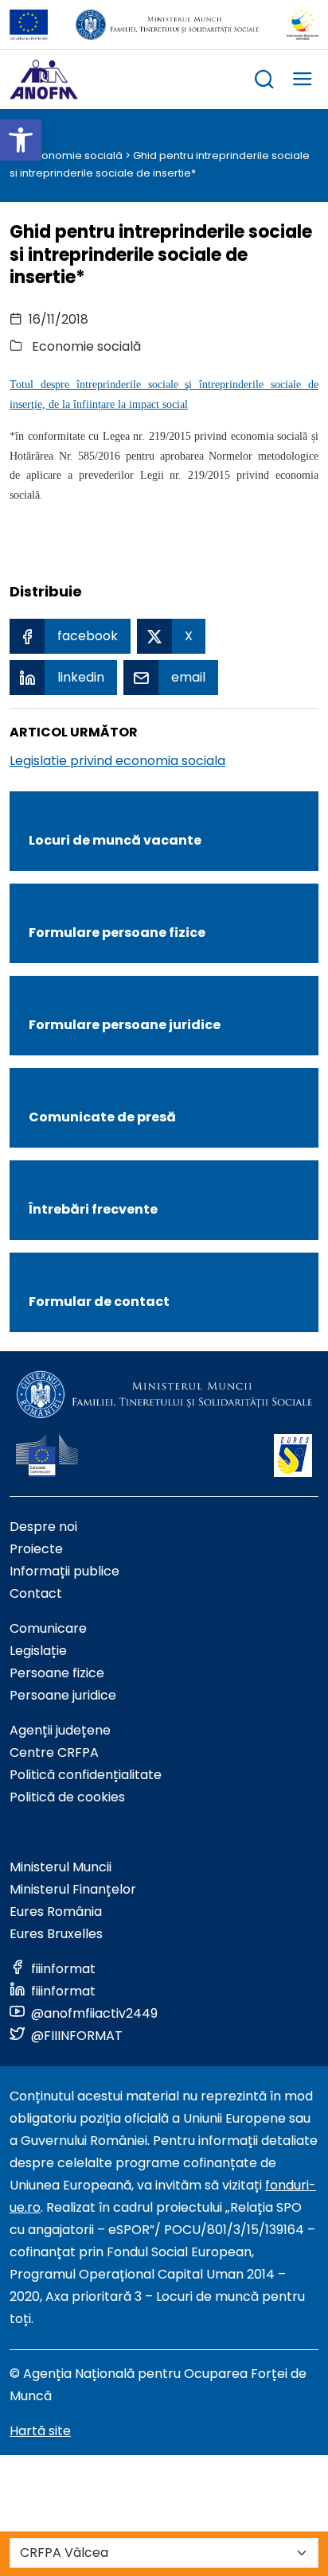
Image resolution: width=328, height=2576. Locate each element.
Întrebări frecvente (93, 1209)
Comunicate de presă (102, 1117)
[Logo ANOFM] (44, 80)
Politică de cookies (67, 1797)
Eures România (56, 1912)
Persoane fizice (57, 1673)
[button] (21, 140)
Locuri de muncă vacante (115, 840)
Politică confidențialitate (86, 1775)
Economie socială (76, 155)
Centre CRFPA (54, 1752)
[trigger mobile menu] (303, 82)
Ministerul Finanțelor (73, 1889)
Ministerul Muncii (61, 1867)
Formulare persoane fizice (117, 932)
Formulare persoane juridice (125, 1025)
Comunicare (48, 1628)
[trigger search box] (264, 82)
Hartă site (40, 2431)
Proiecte (36, 1549)
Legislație (38, 1651)
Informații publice (64, 1571)
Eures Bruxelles (56, 1934)
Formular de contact (99, 1302)
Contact (36, 1593)
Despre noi (43, 1527)
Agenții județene (60, 1730)
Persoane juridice (63, 1695)
